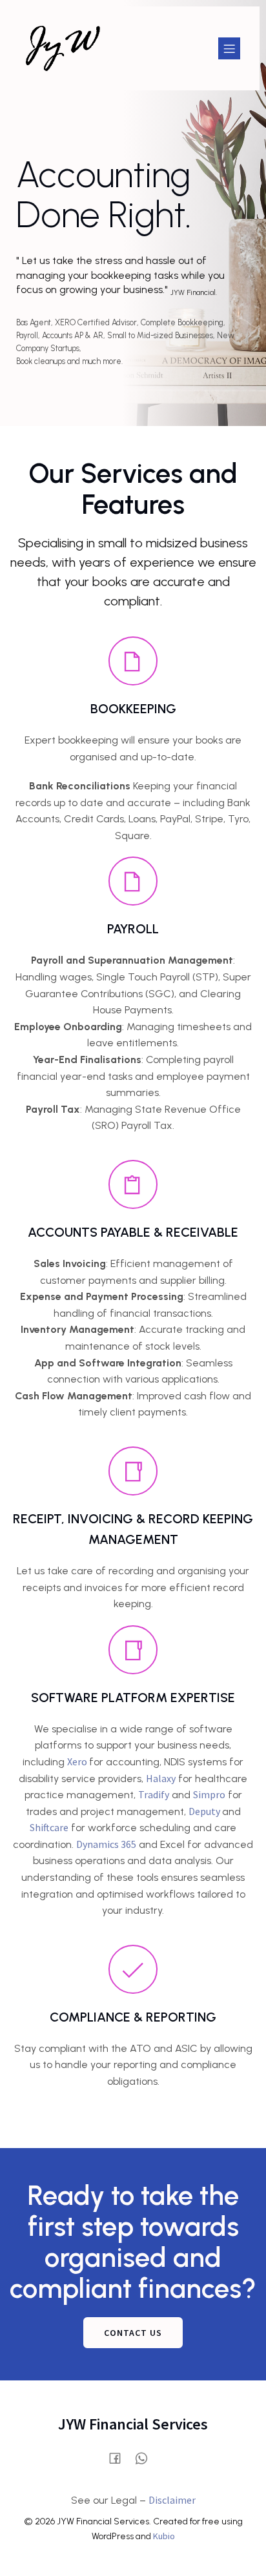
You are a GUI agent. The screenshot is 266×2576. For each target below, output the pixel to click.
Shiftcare (49, 1827)
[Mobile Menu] (229, 48)
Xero (78, 1761)
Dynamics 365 (106, 1844)
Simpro (209, 1794)
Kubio (164, 2536)
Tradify (154, 1794)
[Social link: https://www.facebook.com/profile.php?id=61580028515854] (120, 2458)
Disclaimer (172, 2500)
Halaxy (161, 1778)
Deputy (205, 1811)
